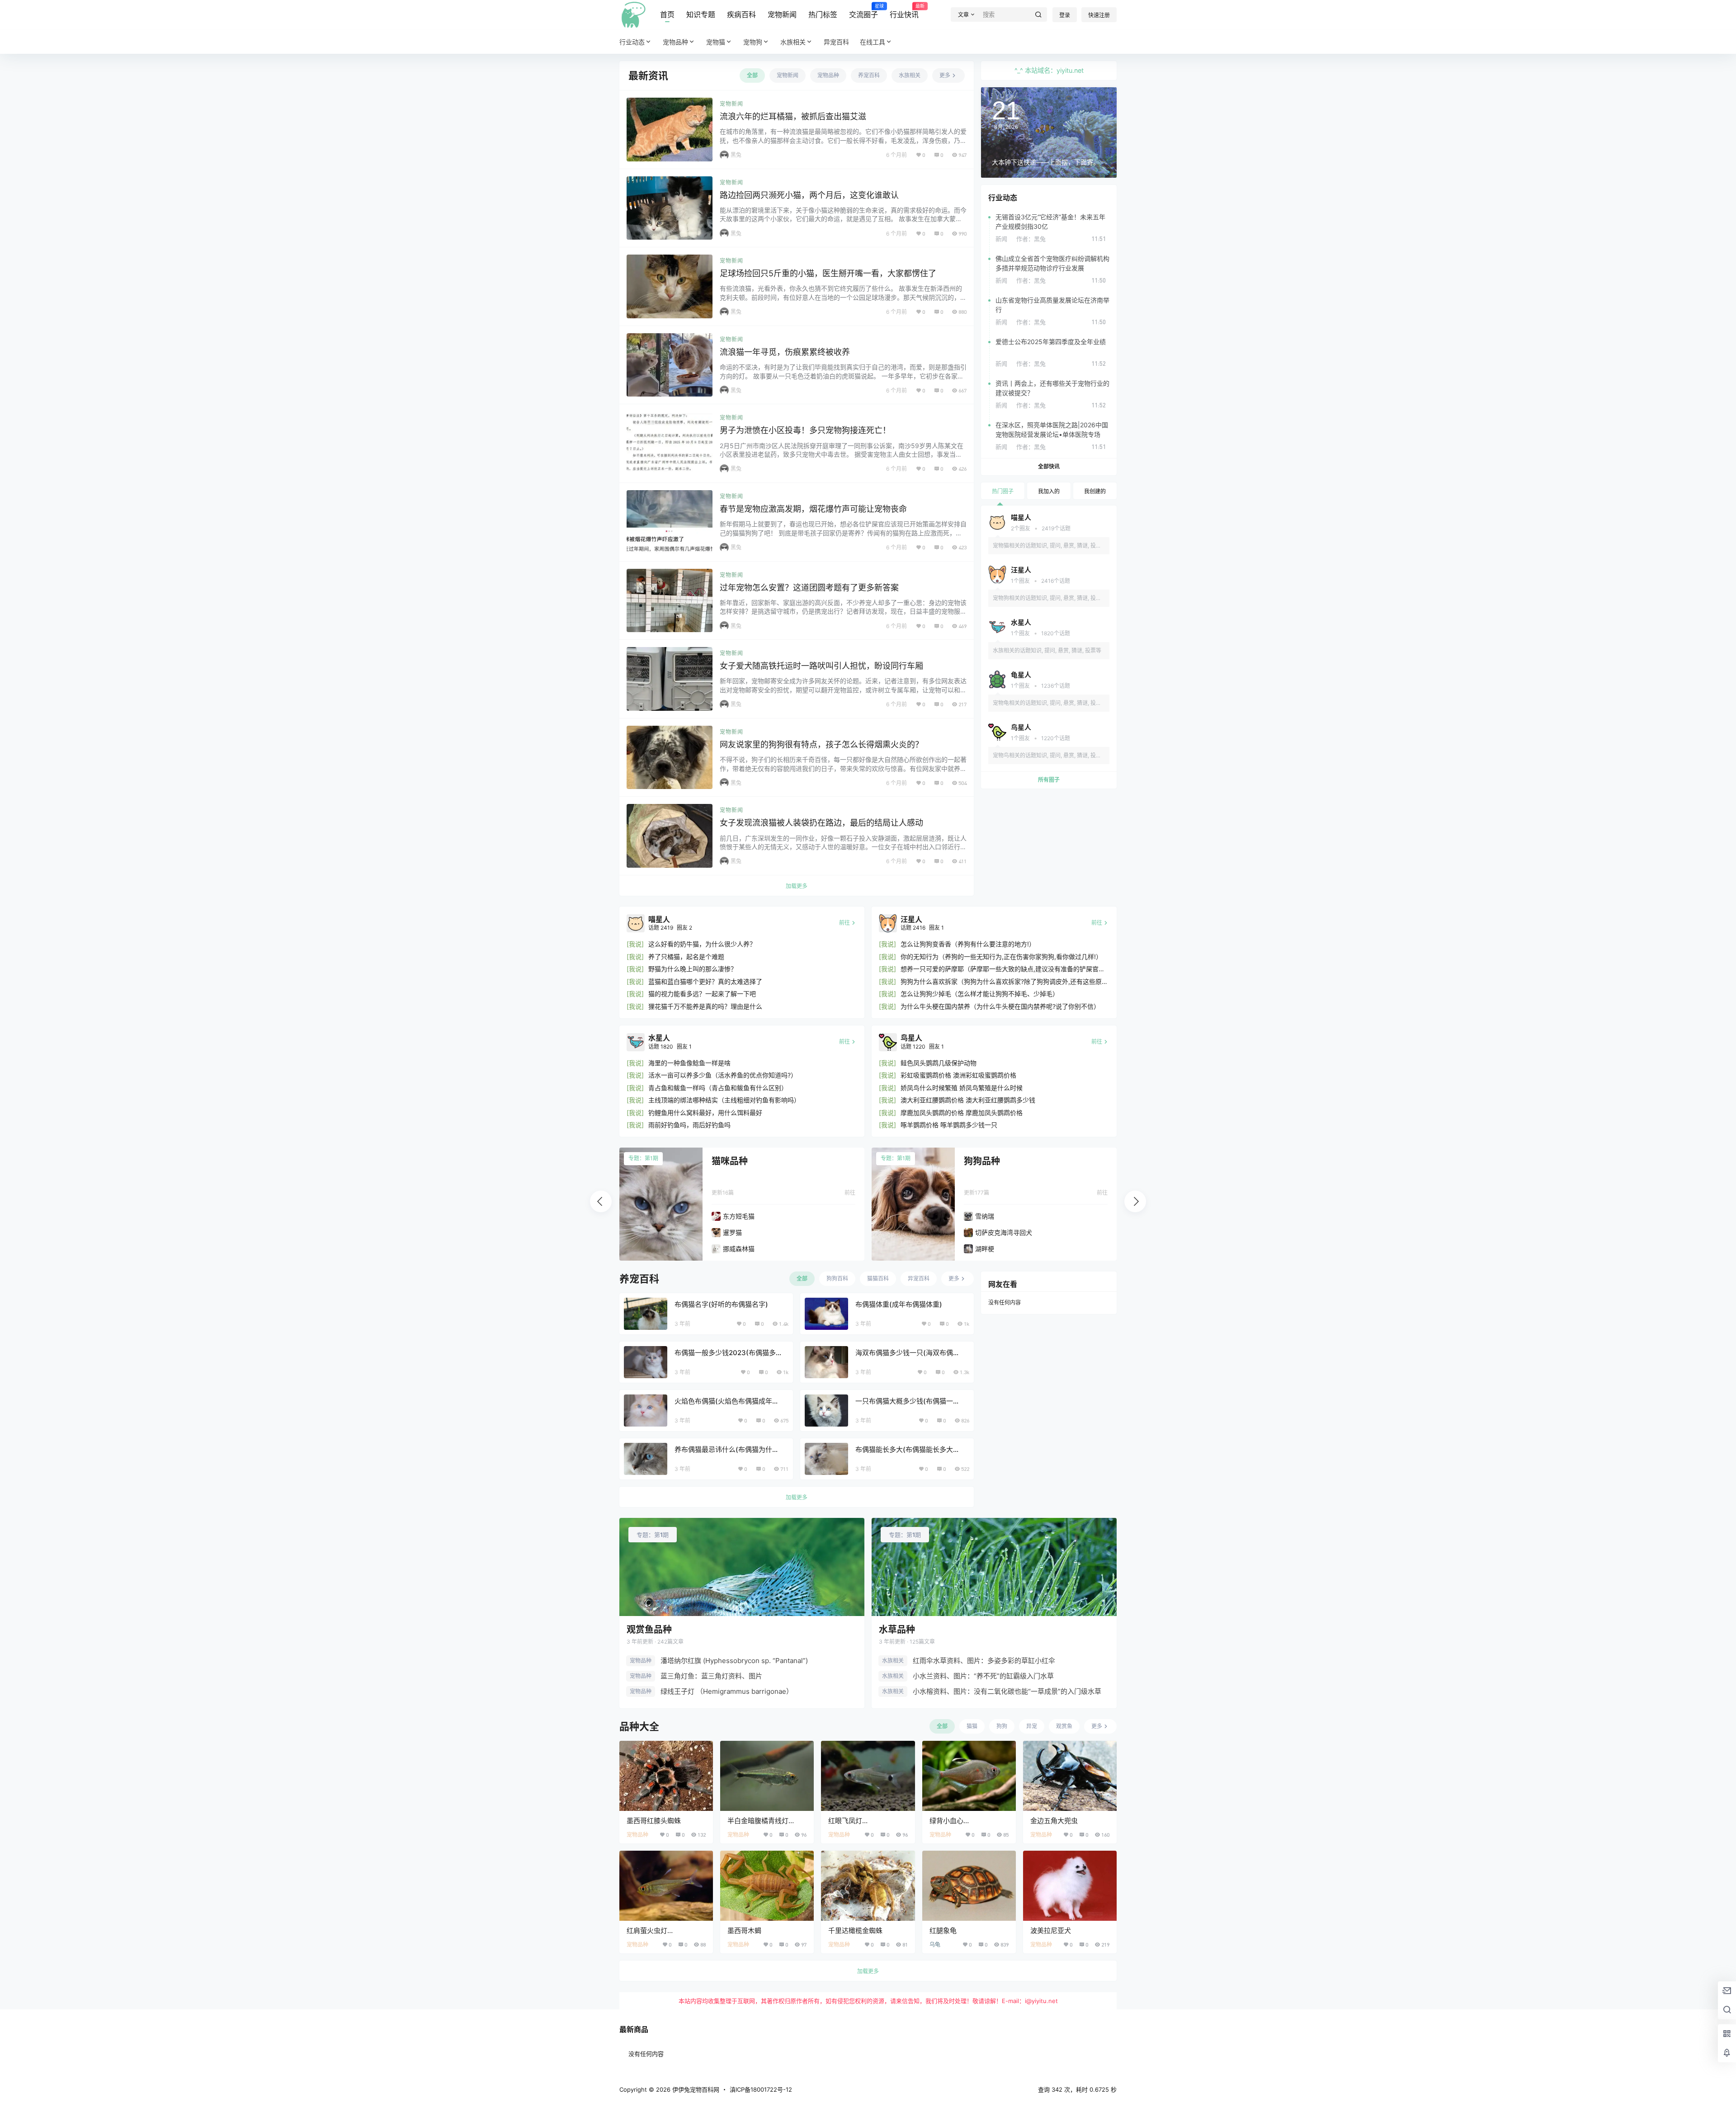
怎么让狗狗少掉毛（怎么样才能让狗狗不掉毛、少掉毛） (980, 994)
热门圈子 (1003, 491)
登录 (1065, 15)
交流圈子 (863, 11)
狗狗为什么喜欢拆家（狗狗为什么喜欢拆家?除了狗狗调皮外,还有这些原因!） (1001, 982)
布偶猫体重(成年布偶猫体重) (899, 1304)
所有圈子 (1049, 780)
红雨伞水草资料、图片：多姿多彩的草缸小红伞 (984, 1661)
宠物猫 (716, 42)
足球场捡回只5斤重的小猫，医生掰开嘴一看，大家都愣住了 (828, 273)
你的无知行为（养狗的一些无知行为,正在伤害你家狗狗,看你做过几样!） (1001, 957)
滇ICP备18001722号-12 (761, 2089)
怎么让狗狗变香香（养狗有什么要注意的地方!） (968, 944)
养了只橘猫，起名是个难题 (686, 957)
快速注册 (1099, 15)
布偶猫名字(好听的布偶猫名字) (721, 1304)
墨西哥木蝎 (744, 1931)
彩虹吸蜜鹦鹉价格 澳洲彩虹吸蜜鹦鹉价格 (958, 1075)
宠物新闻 (782, 14)
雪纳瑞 (985, 1216)
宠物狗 (753, 42)
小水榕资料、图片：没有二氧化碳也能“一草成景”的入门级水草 (1007, 1691)
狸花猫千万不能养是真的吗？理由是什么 (705, 1006)
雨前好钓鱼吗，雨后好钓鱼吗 (689, 1125)
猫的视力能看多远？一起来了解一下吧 (702, 994)
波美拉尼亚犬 (1051, 1931)
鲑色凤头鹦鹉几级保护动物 (939, 1063)
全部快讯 (1049, 466)
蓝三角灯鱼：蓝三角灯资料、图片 (711, 1676)
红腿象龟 (943, 1931)
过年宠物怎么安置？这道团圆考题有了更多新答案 (809, 588)
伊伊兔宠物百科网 (695, 2089)
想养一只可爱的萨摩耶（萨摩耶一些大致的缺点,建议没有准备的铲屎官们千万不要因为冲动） (1003, 969)
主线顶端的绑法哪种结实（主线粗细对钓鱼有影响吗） (724, 1100)
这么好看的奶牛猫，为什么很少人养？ (702, 944)
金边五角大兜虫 (1054, 1821)
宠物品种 (675, 42)
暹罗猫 (732, 1232)
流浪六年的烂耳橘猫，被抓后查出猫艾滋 (793, 116)
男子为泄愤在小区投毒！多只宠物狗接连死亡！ (805, 430)
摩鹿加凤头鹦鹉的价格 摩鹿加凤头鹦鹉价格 (962, 1113)
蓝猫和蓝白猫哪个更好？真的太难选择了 (705, 981)
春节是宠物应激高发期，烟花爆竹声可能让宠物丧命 (813, 509)
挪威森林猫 (739, 1249)
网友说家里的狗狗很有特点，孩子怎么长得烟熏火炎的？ (821, 744)
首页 (667, 14)
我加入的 (1049, 491)
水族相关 (793, 42)
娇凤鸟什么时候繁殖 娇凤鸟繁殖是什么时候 (962, 1088)
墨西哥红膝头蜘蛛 (654, 1821)
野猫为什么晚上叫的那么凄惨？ (693, 969)
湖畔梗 (985, 1249)
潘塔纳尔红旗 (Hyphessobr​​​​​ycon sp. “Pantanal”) (734, 1661)
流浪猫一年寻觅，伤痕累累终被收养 (785, 352)
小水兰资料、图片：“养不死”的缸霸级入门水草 (983, 1676)
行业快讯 (904, 11)
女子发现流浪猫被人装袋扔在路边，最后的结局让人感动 (821, 823)
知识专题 (701, 14)
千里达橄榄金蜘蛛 (855, 1931)
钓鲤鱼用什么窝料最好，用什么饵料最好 (705, 1113)
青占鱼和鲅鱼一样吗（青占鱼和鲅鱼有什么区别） (718, 1088)
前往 (850, 1193)
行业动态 (632, 42)
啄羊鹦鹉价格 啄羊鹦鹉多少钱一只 (949, 1125)
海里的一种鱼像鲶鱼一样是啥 (689, 1063)
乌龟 (935, 1945)
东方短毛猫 (739, 1216)
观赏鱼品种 (649, 1630)
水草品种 (897, 1630)
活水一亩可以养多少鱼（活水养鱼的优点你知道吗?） (723, 1075)
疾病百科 (741, 14)
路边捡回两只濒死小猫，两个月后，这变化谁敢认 (809, 195)
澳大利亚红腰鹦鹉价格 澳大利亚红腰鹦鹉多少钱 (968, 1100)
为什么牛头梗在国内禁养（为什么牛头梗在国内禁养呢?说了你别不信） (1000, 1006)
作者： (1031, 239)
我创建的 (1095, 491)
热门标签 (823, 14)
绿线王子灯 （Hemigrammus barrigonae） (727, 1691)
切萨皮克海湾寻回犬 (1004, 1232)
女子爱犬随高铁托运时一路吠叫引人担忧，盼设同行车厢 (821, 666)
